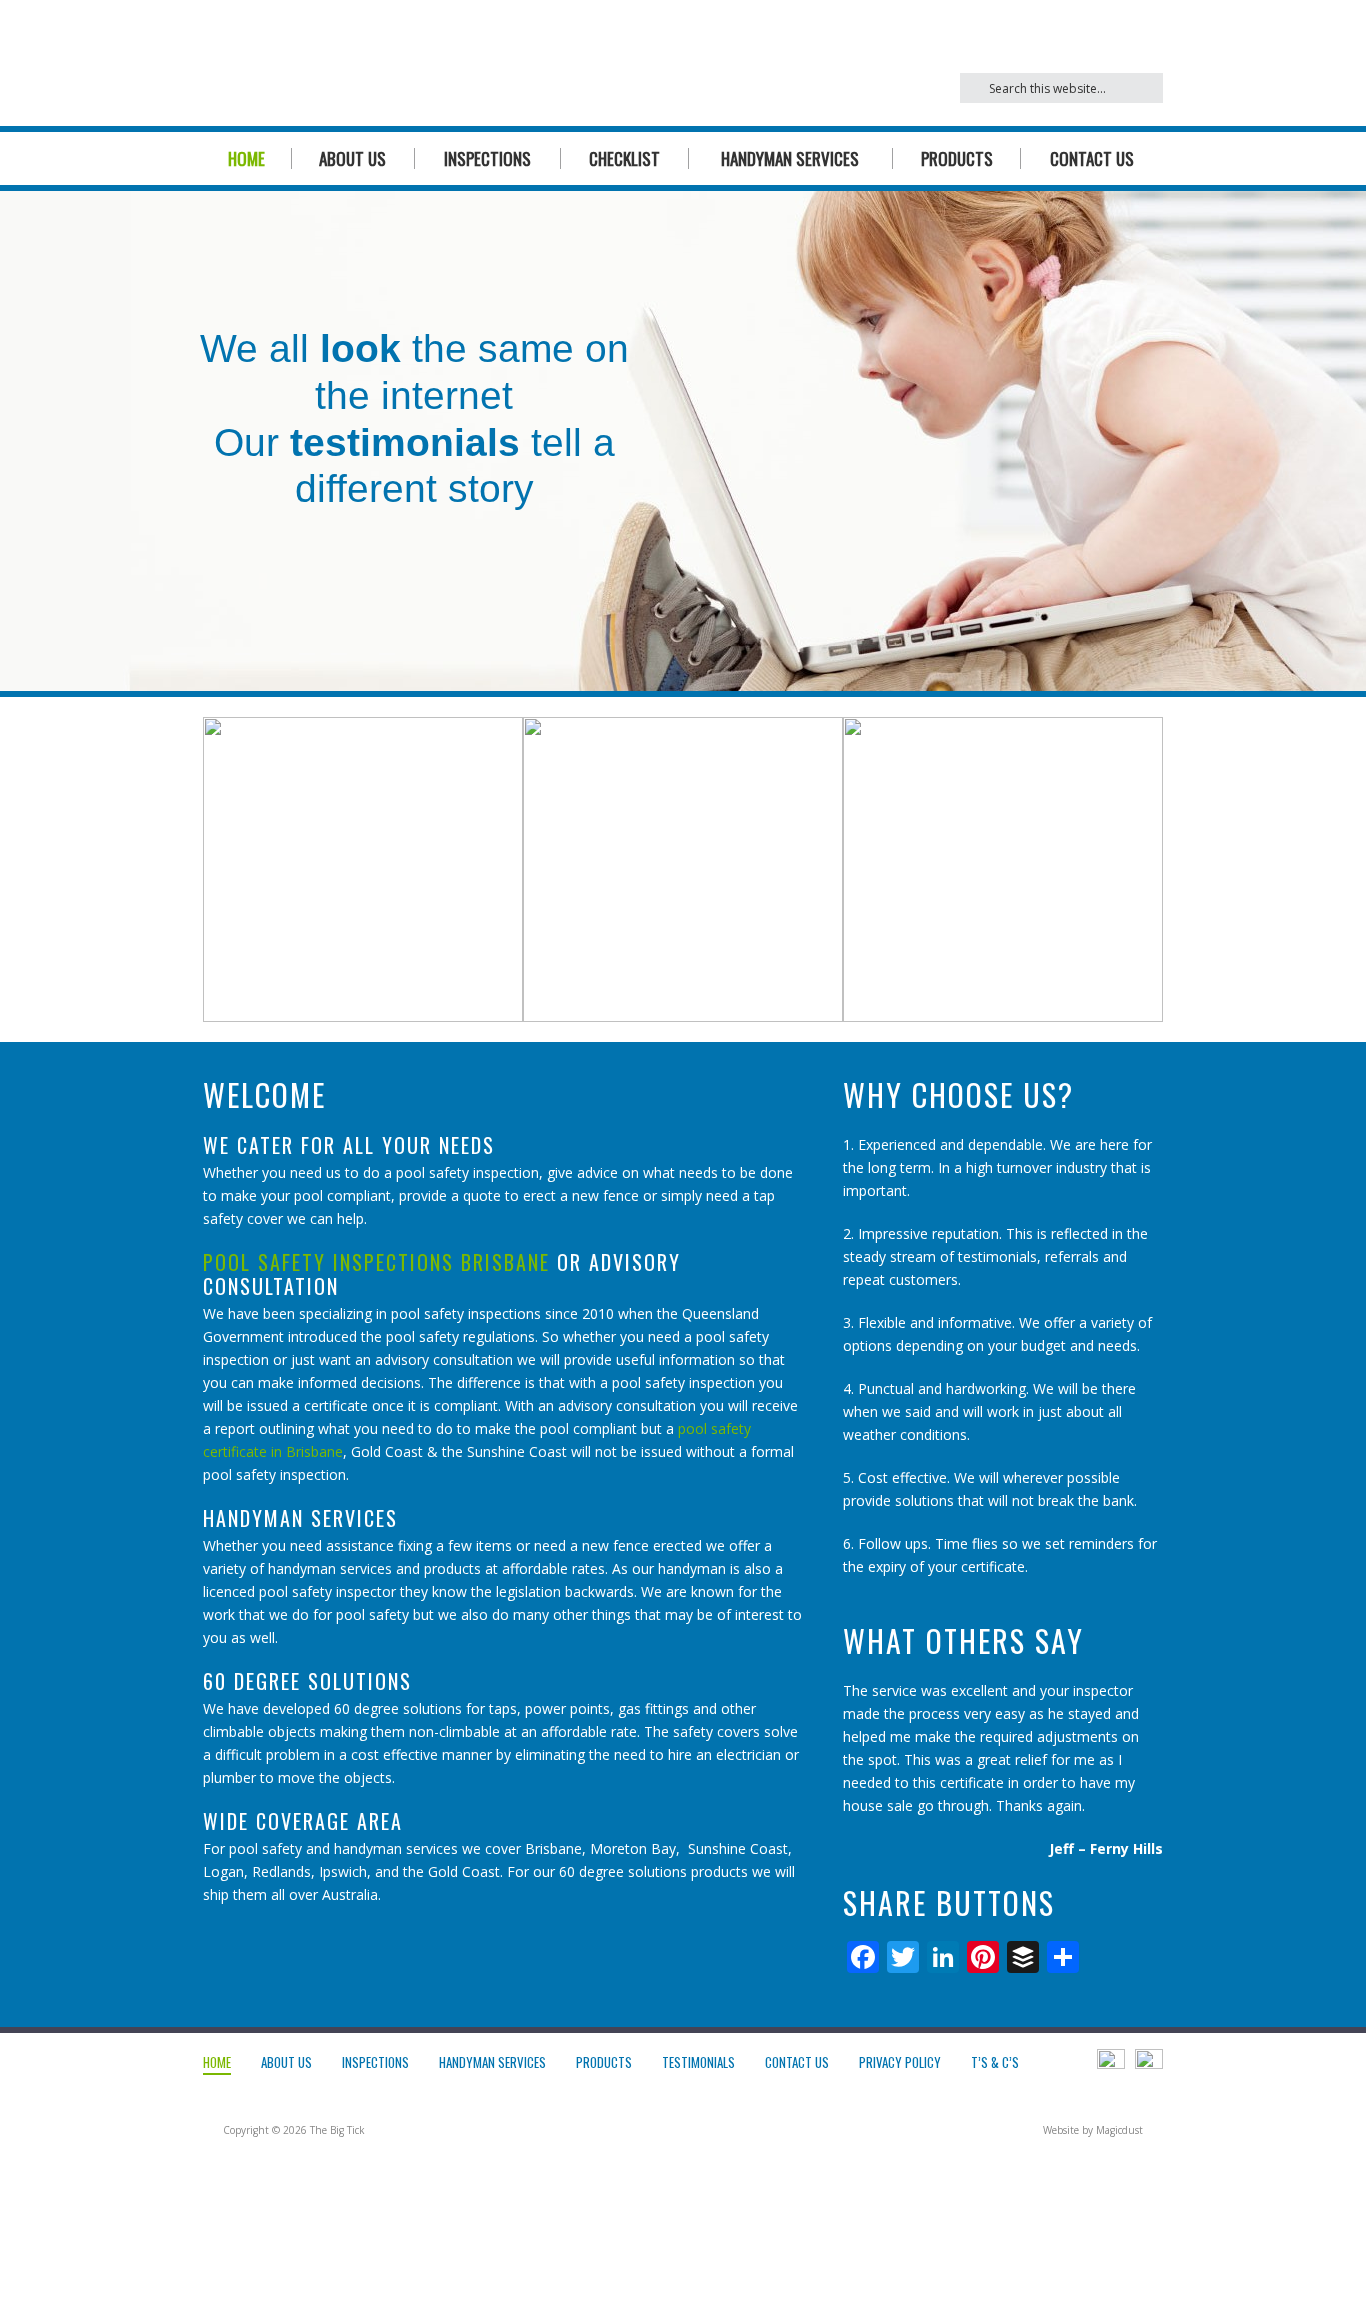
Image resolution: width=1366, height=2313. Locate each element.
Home (246, 158)
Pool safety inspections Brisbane (376, 1262)
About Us (352, 158)
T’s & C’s (995, 2062)
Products (957, 158)
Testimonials (698, 2062)
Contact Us (1092, 158)
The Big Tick (394, 63)
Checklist (624, 158)
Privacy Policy (900, 2062)
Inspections (487, 158)
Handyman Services (790, 158)
